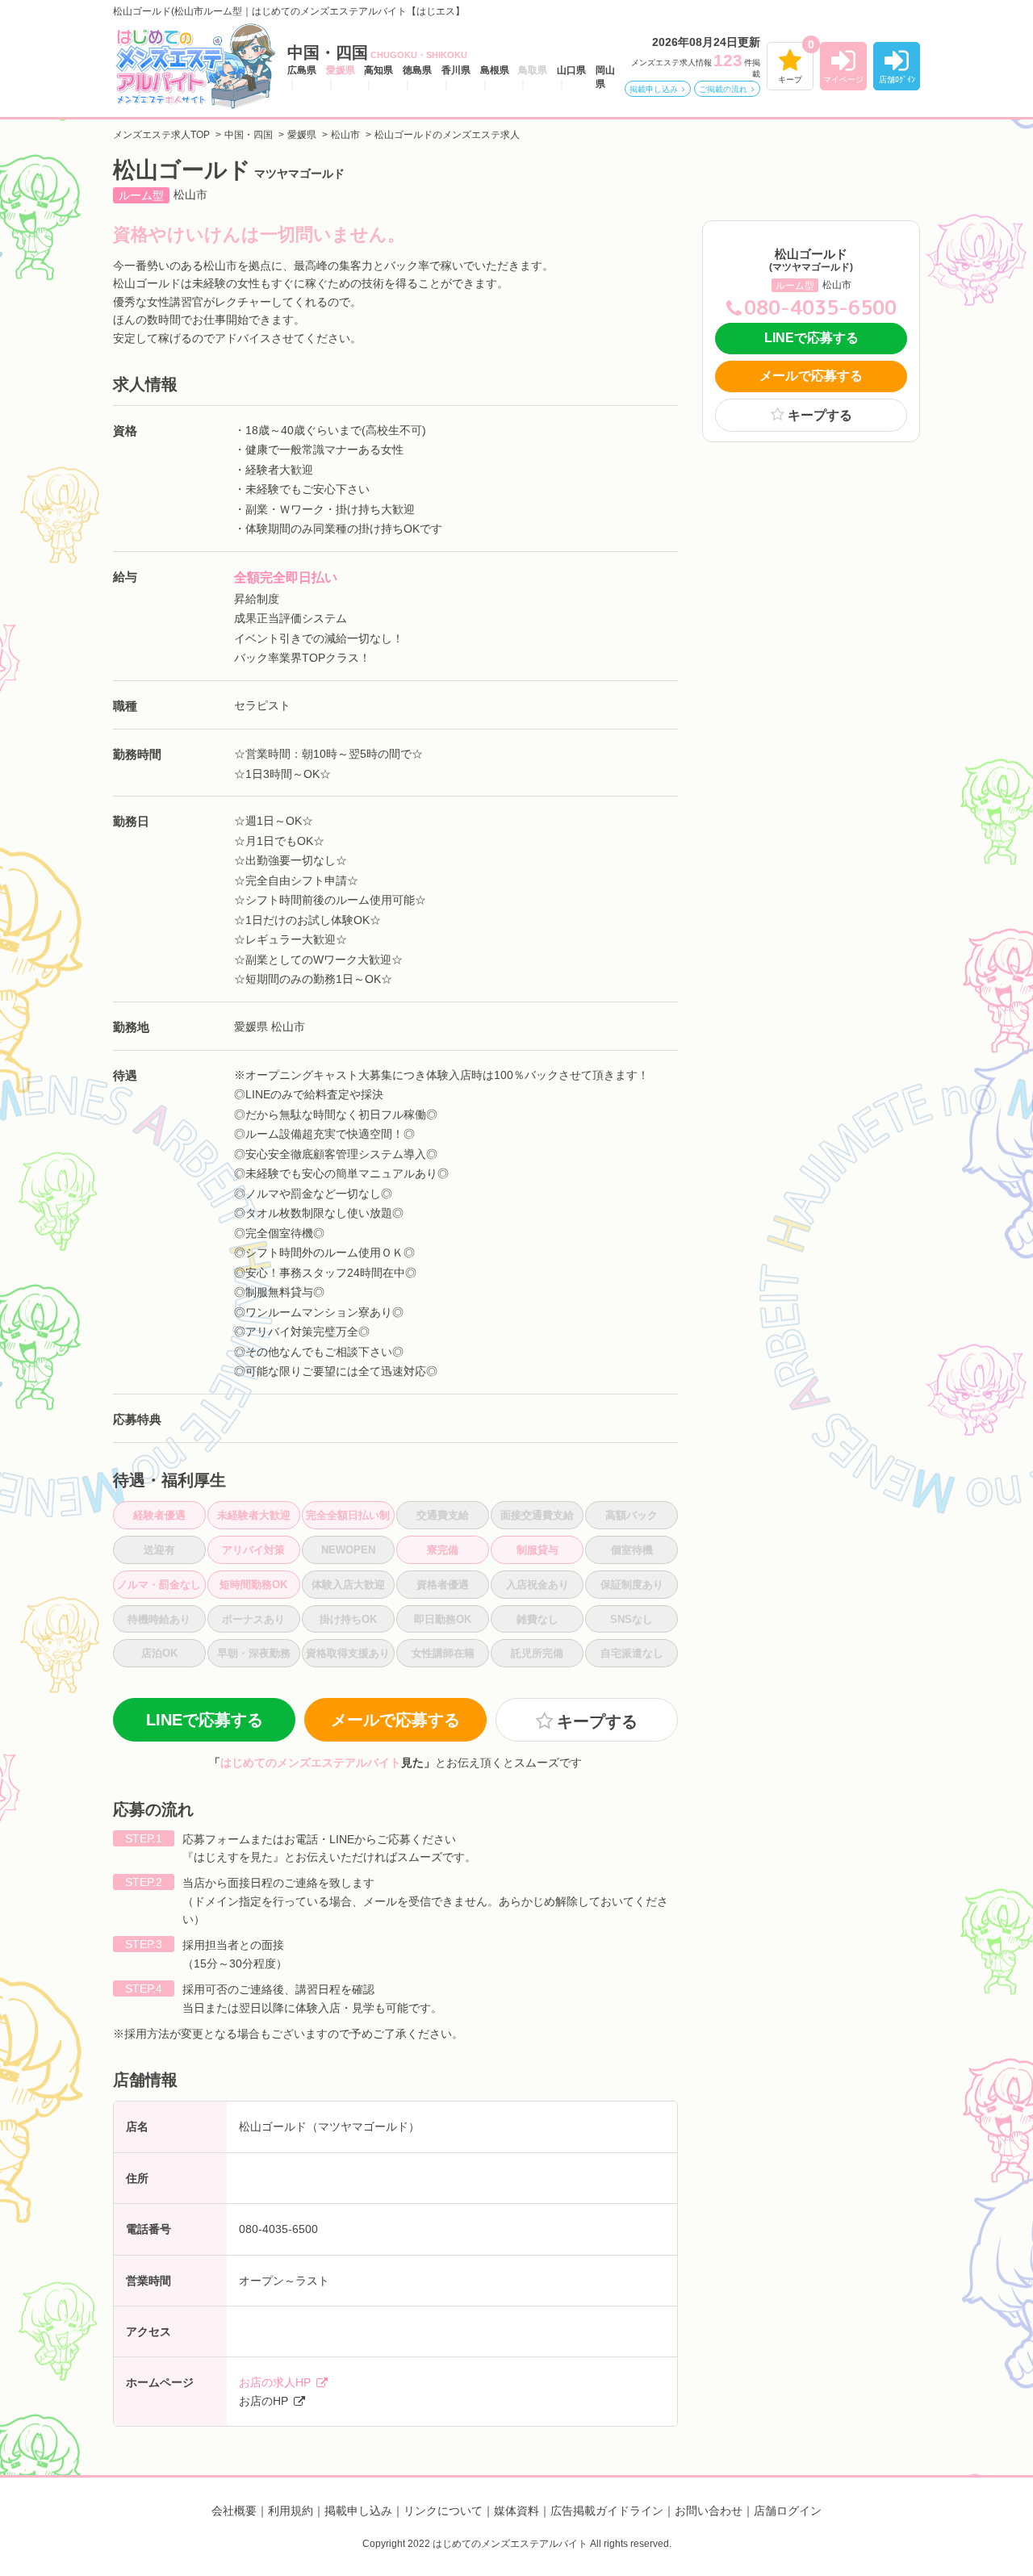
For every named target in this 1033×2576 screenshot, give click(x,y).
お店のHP (263, 2401)
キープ (790, 79)
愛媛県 (341, 70)
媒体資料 (516, 2511)
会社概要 (234, 2511)
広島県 (302, 70)
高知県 (378, 70)
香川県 (456, 70)
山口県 (571, 70)
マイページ (843, 79)
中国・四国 (377, 52)
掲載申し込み (654, 89)
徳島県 (417, 70)
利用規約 (291, 2511)
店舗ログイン (788, 2511)
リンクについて (443, 2511)
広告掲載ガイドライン (607, 2511)
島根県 (495, 70)
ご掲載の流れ (723, 89)
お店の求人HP (275, 2382)
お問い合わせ (709, 2511)
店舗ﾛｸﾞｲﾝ (897, 79)
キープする (820, 415)
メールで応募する (395, 1720)
